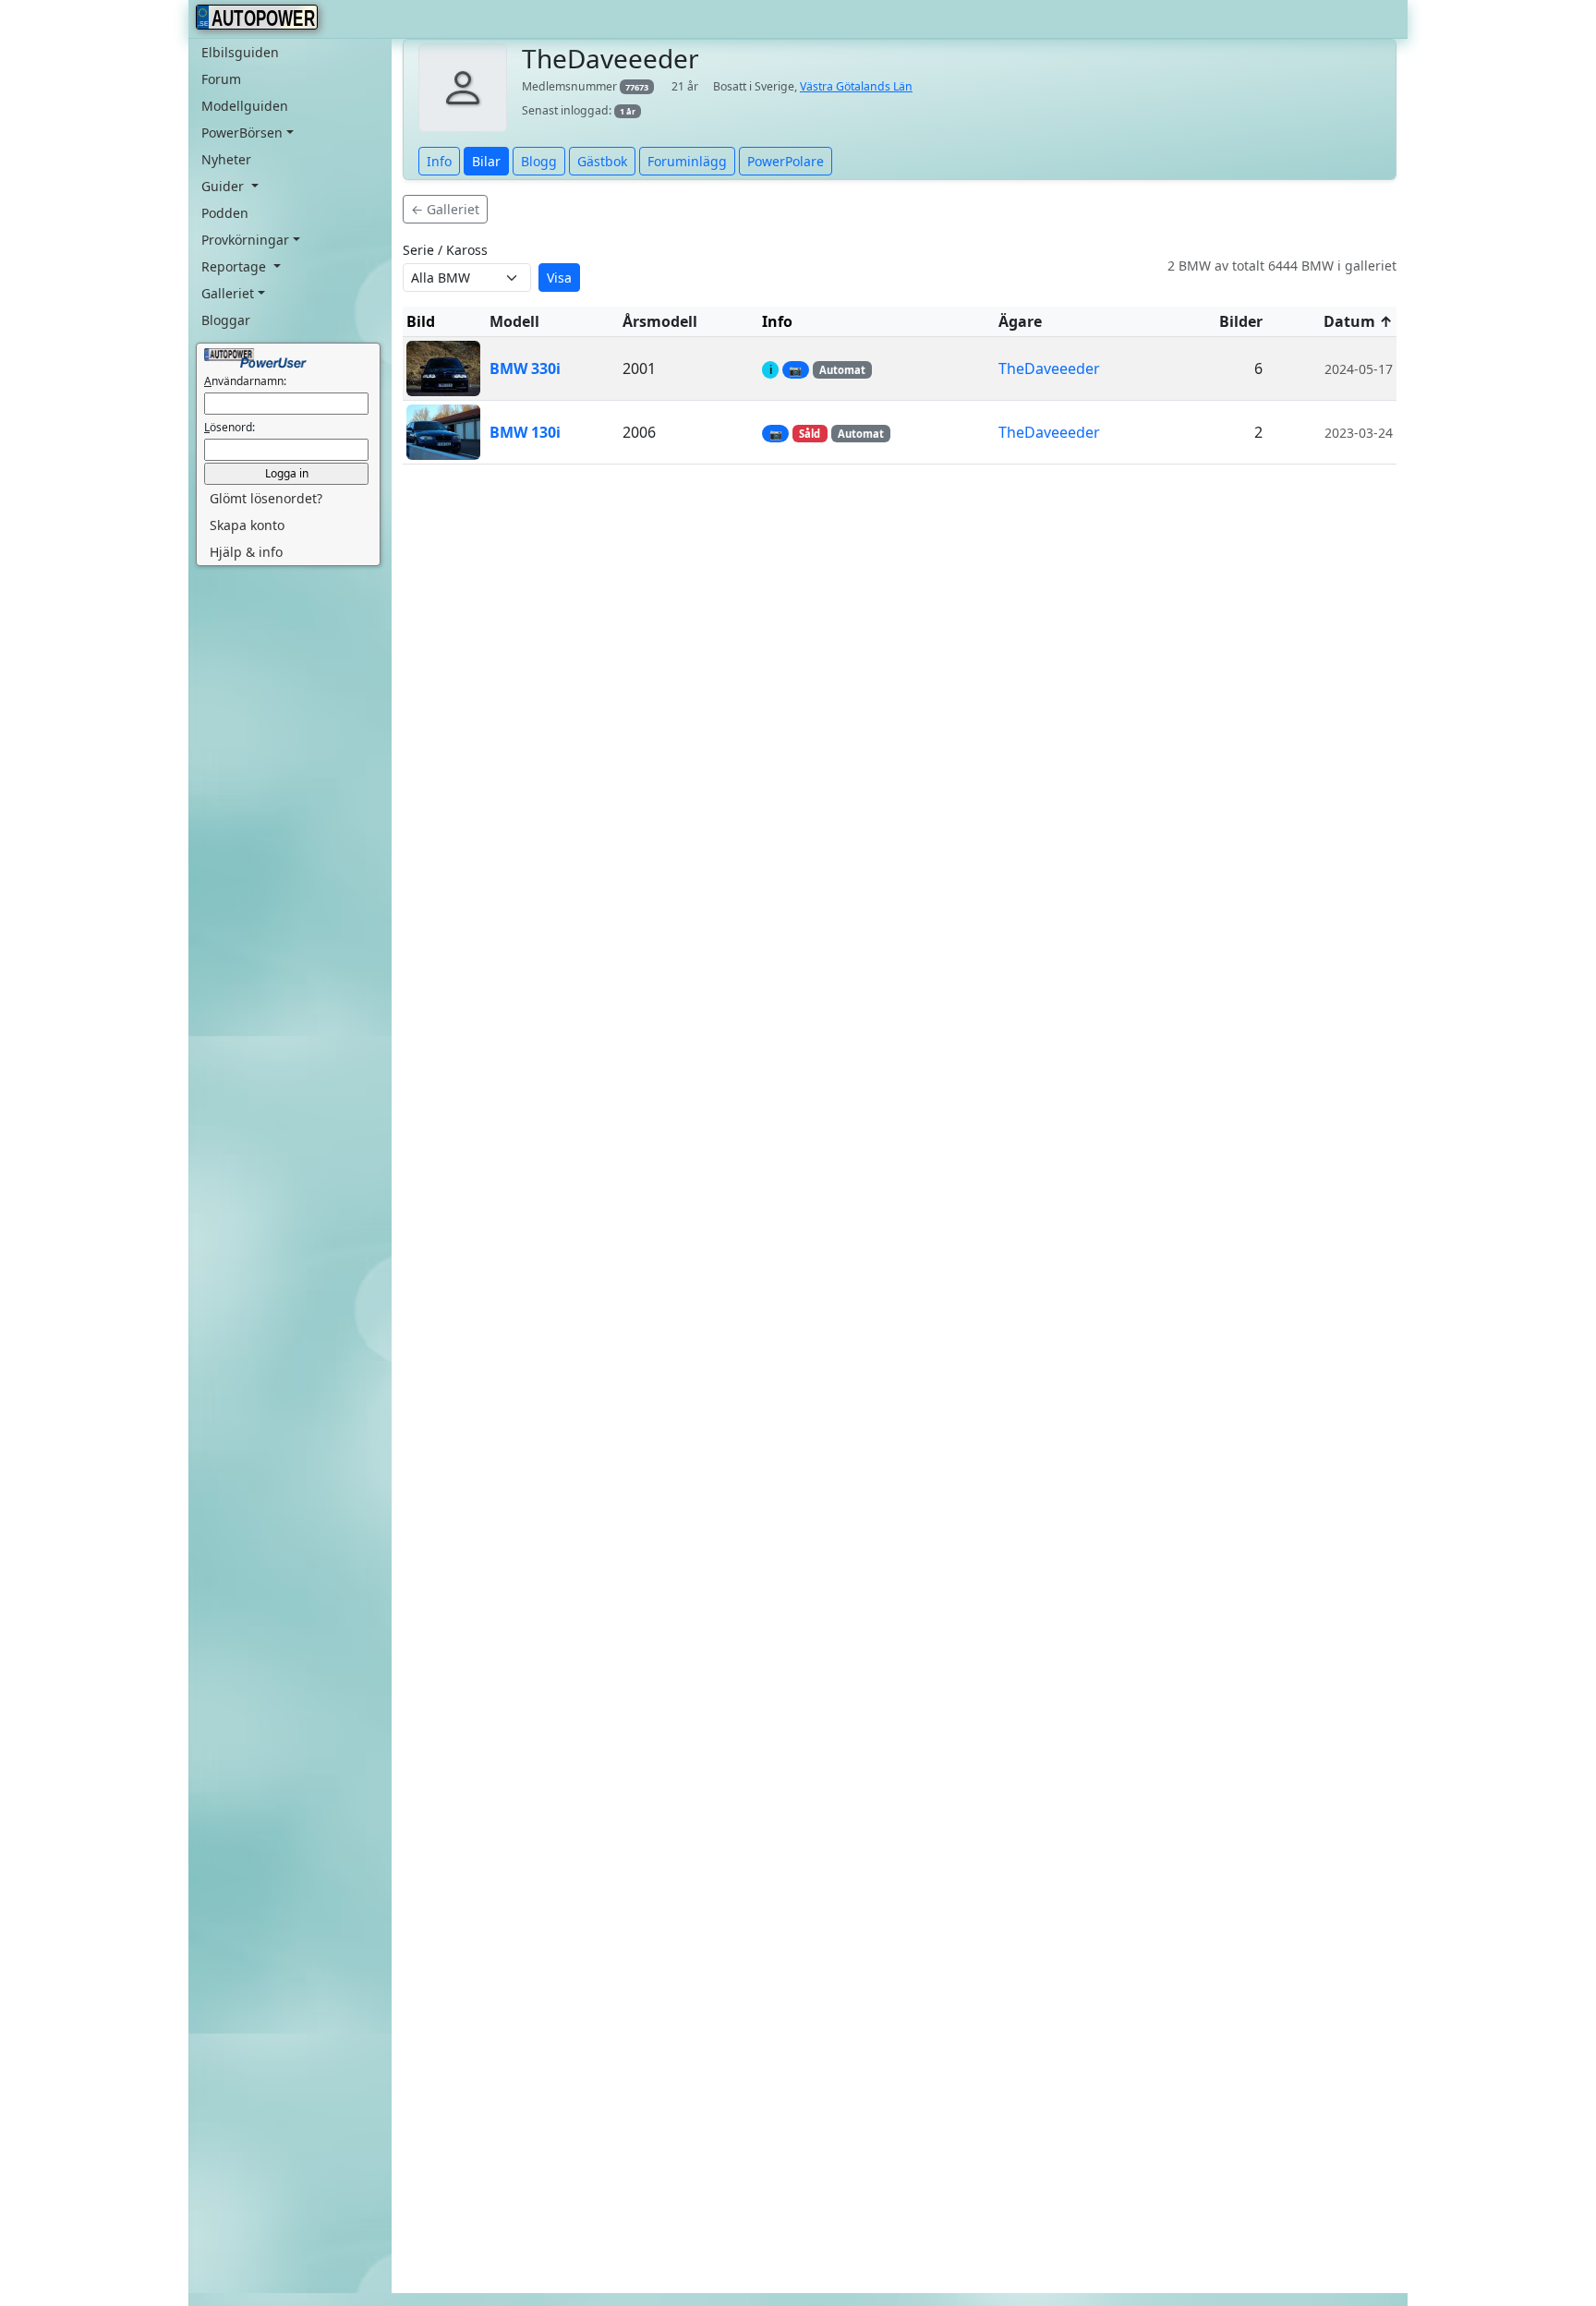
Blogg (539, 161)
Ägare (1020, 321)
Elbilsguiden (240, 52)
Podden (225, 213)
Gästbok (602, 161)
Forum (221, 79)
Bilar (486, 161)
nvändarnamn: (245, 381)
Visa (559, 278)
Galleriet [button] (228, 293)
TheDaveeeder (1049, 368)
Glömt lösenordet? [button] (266, 498)
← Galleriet (445, 209)
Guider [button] (224, 186)
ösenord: (230, 427)
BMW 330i (525, 368)
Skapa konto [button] (247, 525)
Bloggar (226, 320)
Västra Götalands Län (856, 86)
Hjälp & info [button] (246, 552)
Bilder (1241, 321)
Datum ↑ (1358, 321)
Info (439, 161)
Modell (514, 321)
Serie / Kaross (445, 250)
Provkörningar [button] (245, 240)
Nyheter (226, 159)
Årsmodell (660, 321)
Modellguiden (245, 106)
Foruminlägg (687, 161)
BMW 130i (525, 432)
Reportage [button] (236, 266)
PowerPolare (786, 161)
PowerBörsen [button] (242, 133)
